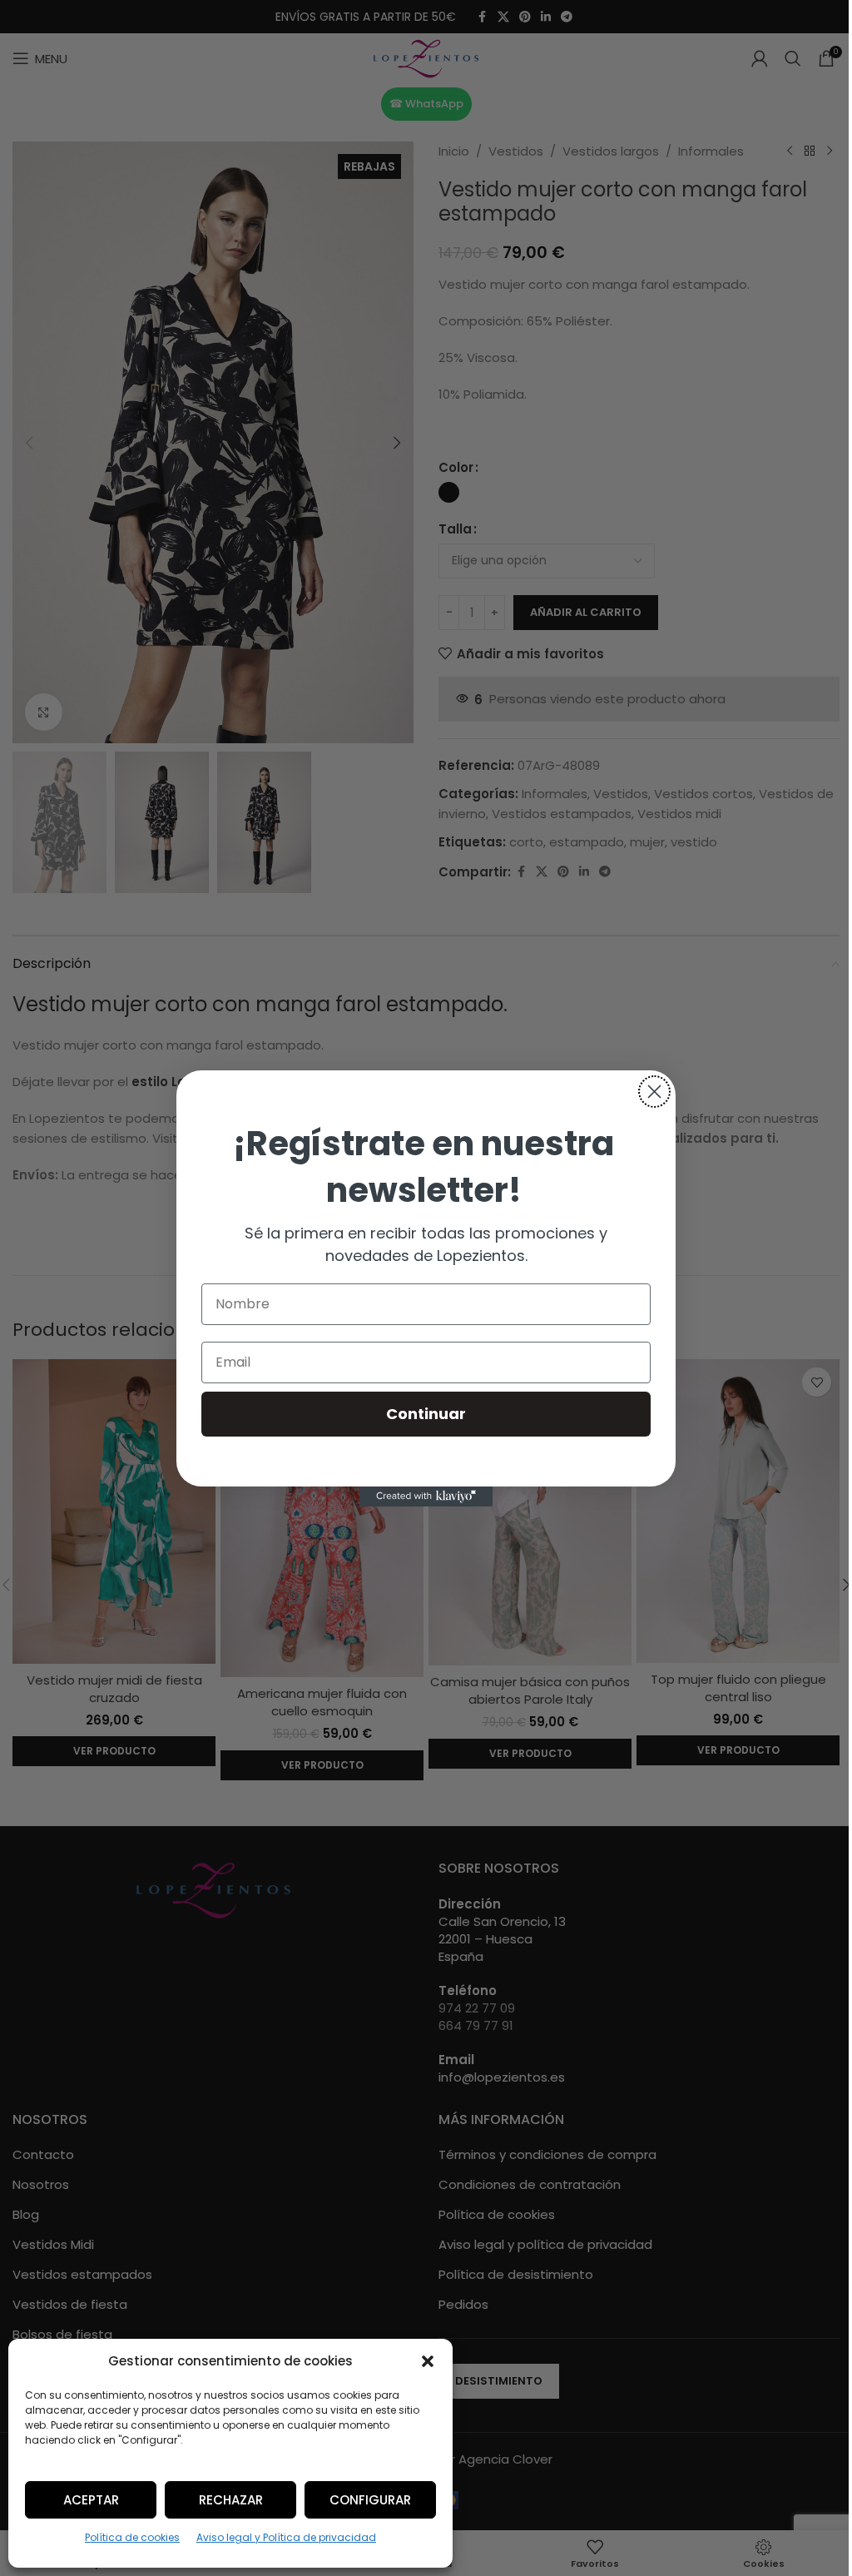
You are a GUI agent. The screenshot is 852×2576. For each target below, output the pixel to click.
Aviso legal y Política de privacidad (286, 2537)
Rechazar (231, 2500)
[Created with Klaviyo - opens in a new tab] (426, 1496)
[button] (428, 2361)
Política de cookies (132, 2537)
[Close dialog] (654, 1092)
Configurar (370, 2500)
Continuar (426, 1414)
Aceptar (91, 2500)
